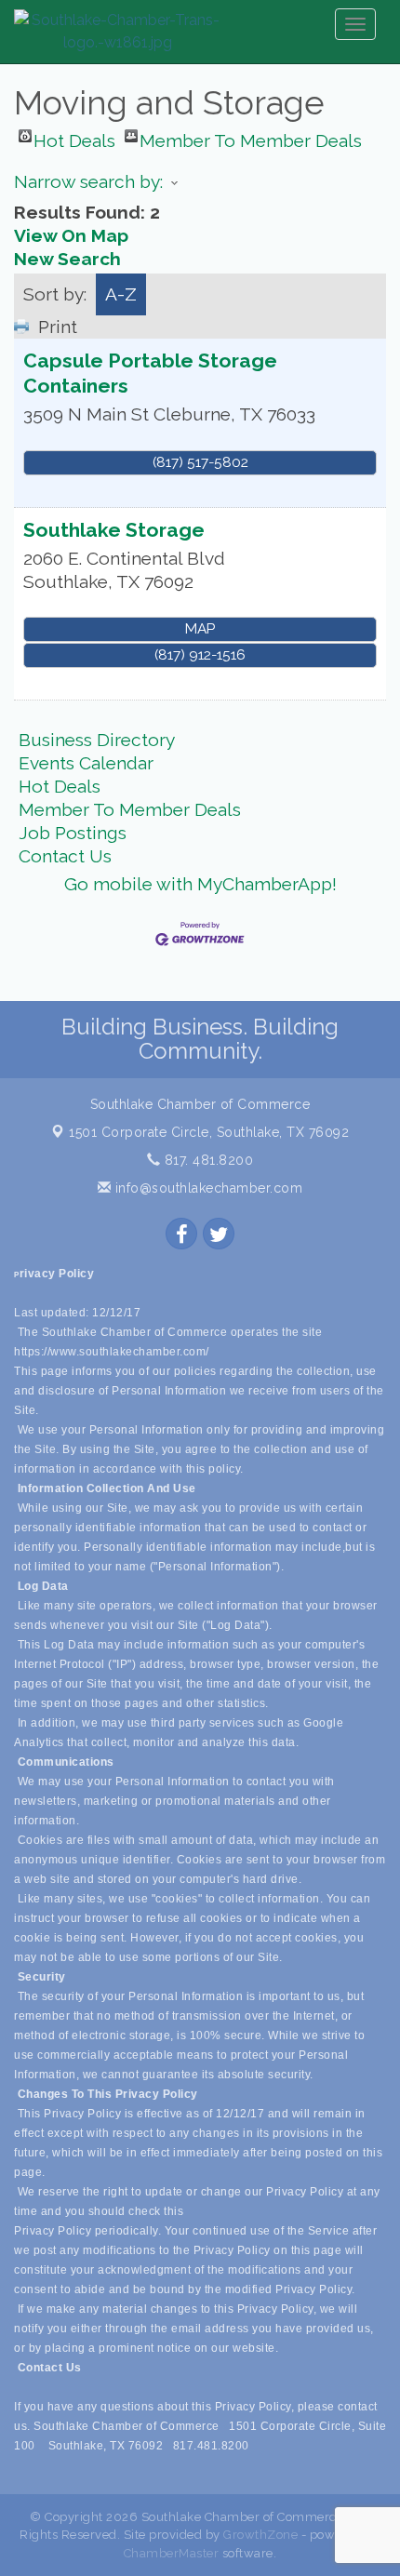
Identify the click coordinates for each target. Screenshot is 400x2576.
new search (67, 259)
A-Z (121, 294)
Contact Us (65, 856)
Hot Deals (74, 136)
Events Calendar (86, 763)
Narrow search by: (88, 181)
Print (58, 327)
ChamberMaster (172, 2553)
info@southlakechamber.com (207, 1188)
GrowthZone (260, 2535)
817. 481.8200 (207, 1160)
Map (200, 629)
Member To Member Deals (251, 136)
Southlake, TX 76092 (209, 1132)
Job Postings (73, 833)
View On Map (71, 235)
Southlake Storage (114, 530)
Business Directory (97, 740)
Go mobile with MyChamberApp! (200, 884)
